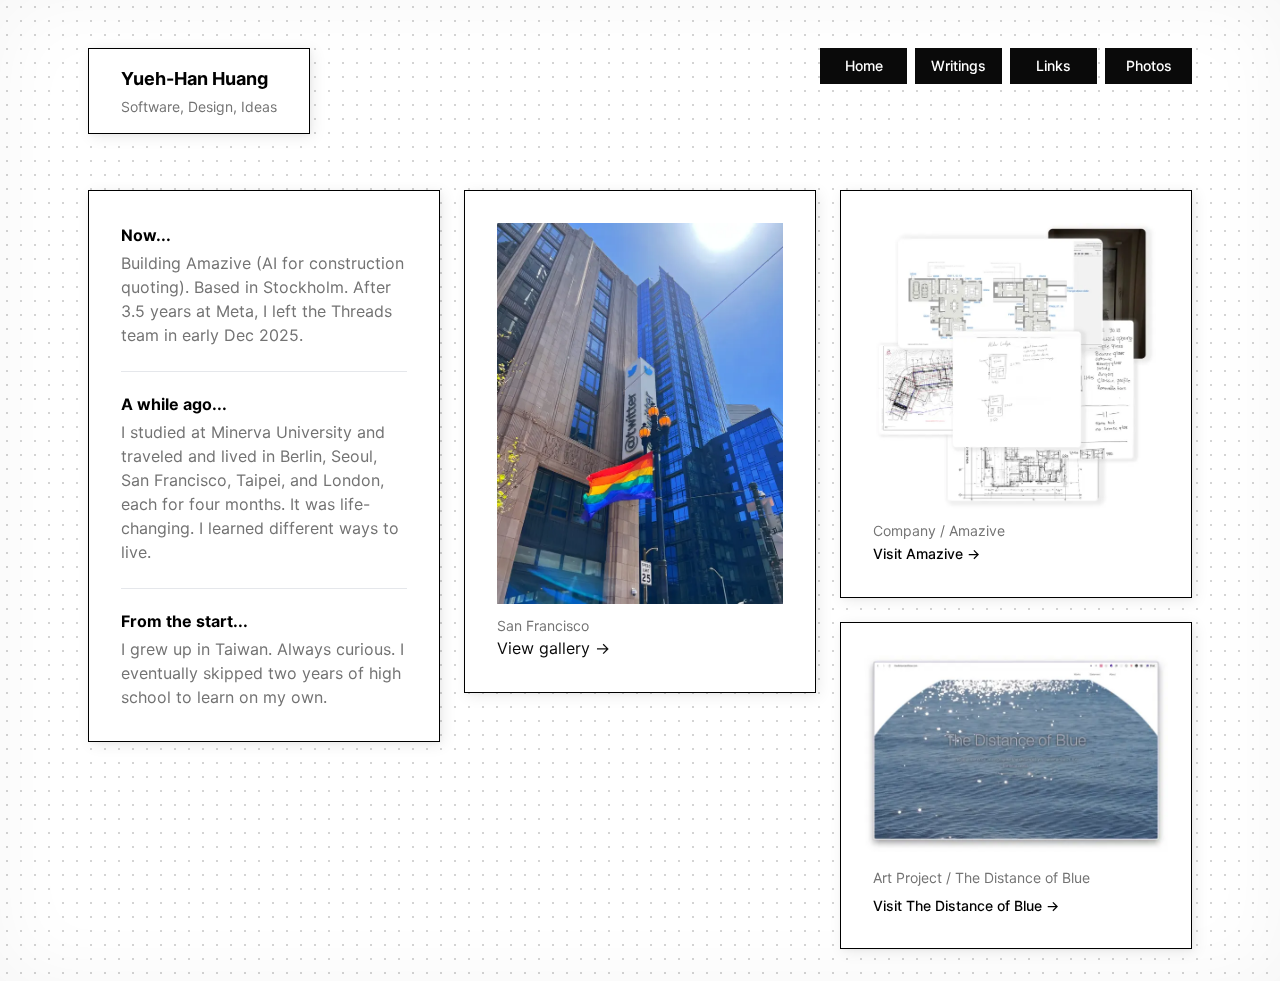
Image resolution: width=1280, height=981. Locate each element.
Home (864, 65)
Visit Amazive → (926, 553)
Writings (958, 65)
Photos (1149, 65)
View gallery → (553, 648)
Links (1053, 65)
